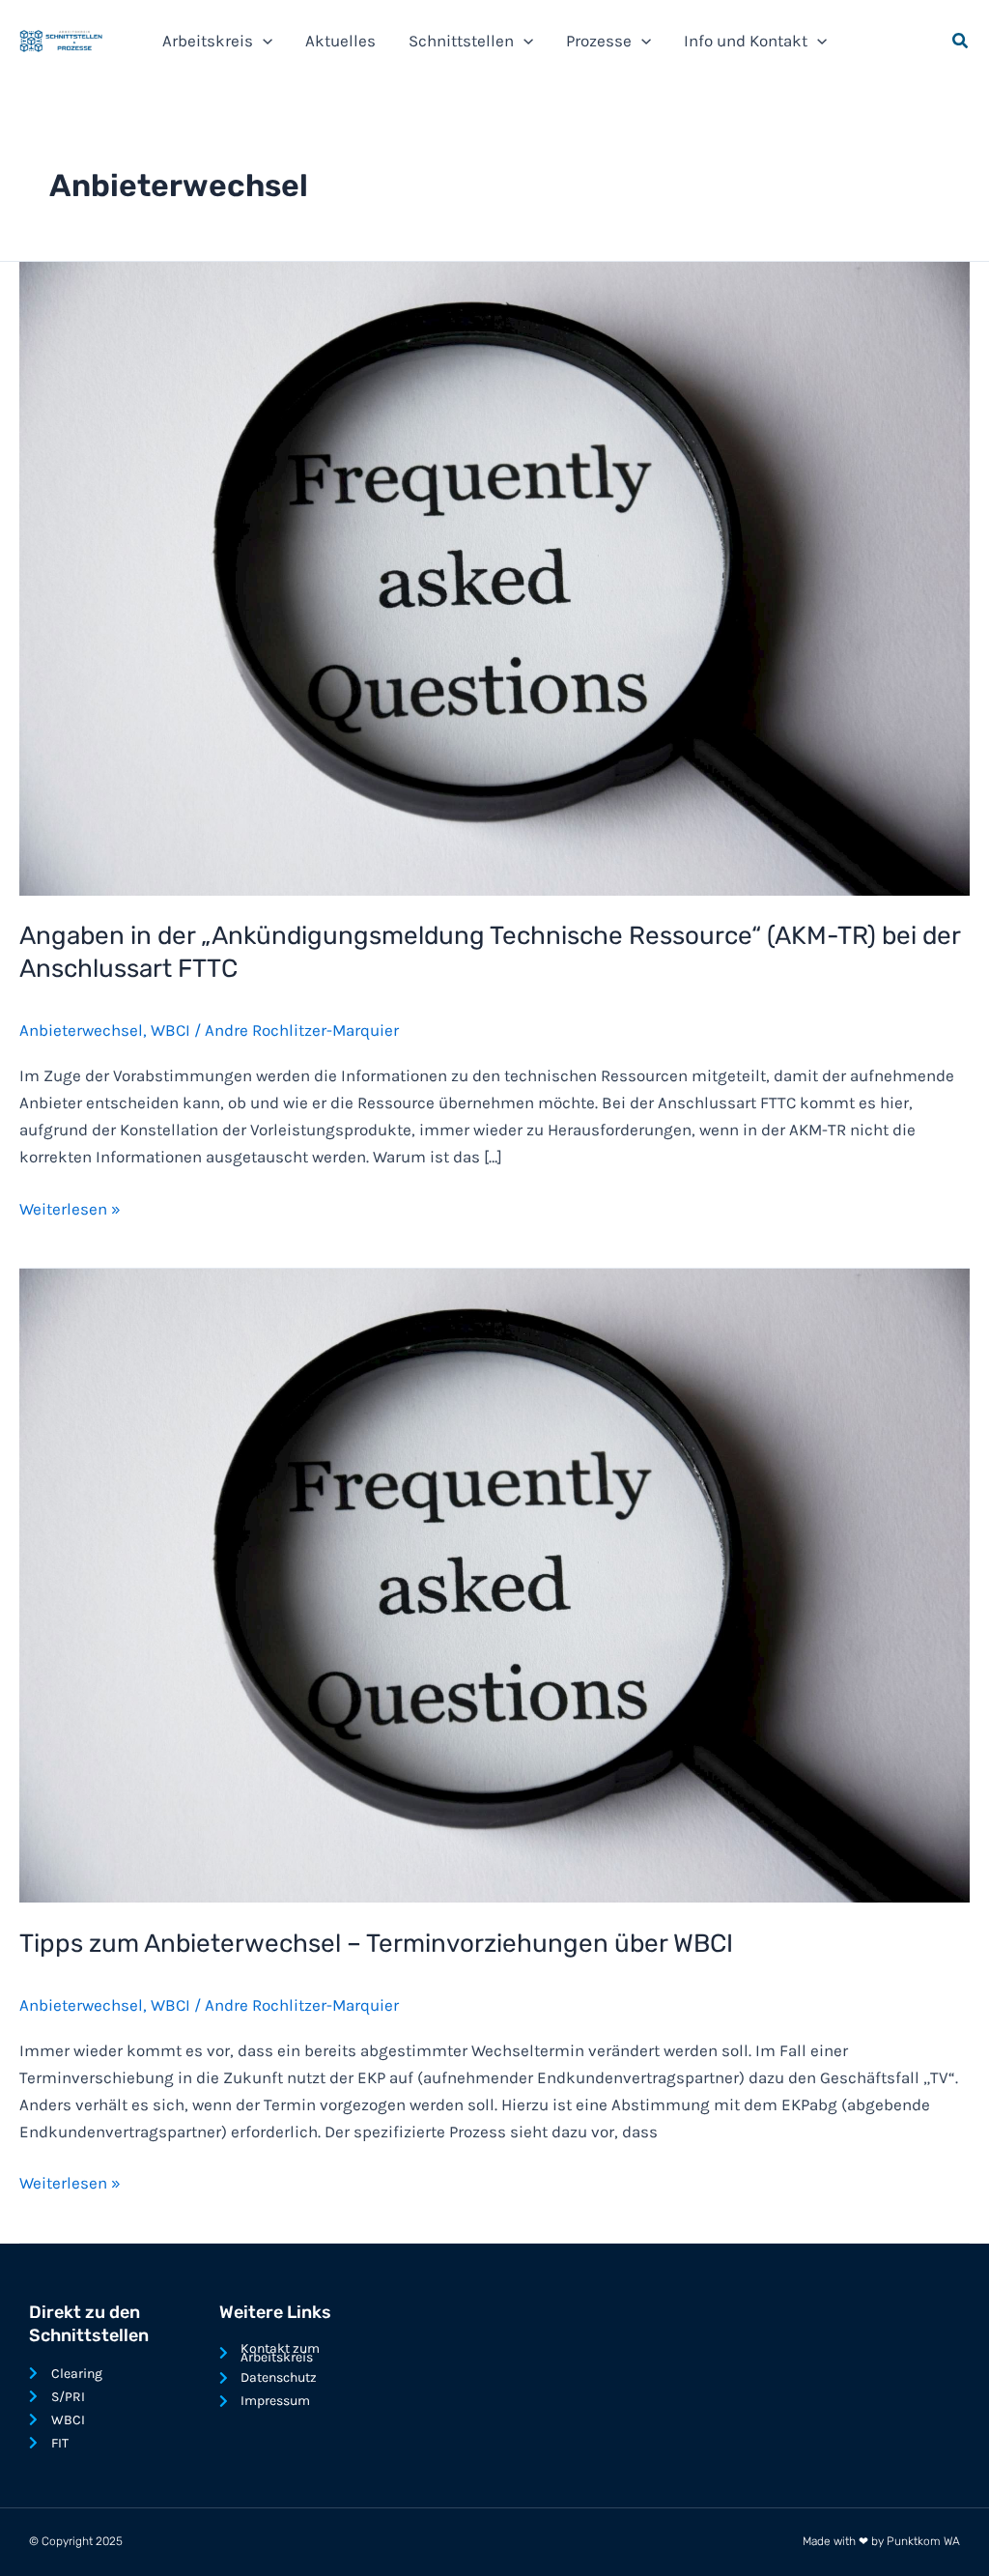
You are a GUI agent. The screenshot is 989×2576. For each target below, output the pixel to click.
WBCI (170, 1030)
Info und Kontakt (746, 41)
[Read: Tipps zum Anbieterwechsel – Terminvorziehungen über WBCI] (494, 1584)
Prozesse (599, 41)
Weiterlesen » (70, 1207)
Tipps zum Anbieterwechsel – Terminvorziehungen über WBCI (376, 1944)
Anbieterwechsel (81, 1030)
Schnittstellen (461, 41)
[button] (263, 41)
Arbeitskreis (208, 41)
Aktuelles (340, 41)
